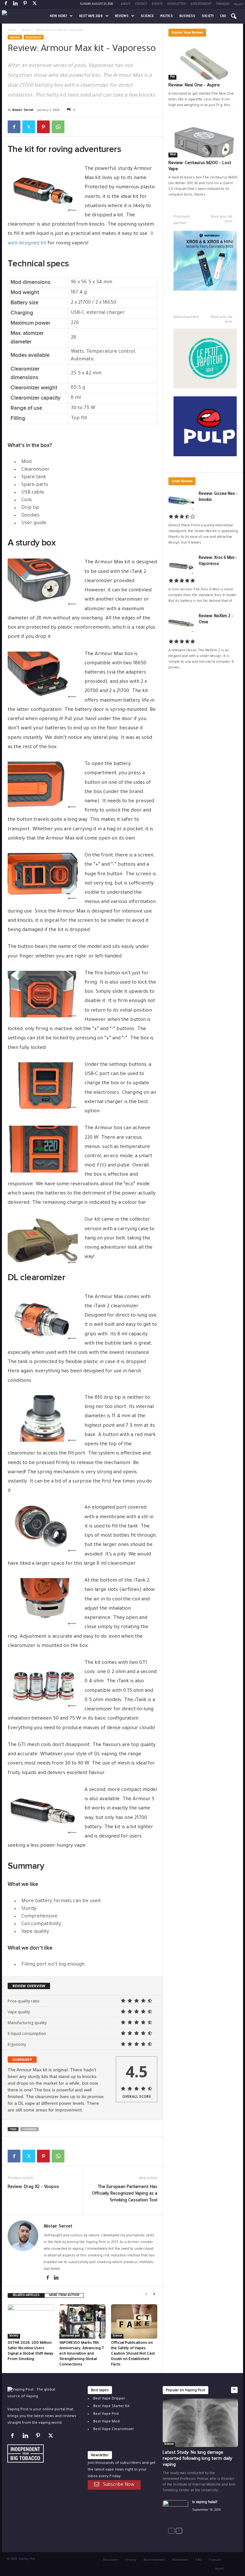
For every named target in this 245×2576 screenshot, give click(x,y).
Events (157, 4)
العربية (239, 4)
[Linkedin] (15, 5)
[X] (34, 5)
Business (187, 16)
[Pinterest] (25, 5)
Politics (167, 16)
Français (223, 4)
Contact (141, 4)
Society (208, 16)
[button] (234, 17)
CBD (223, 16)
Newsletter (176, 4)
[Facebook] (6, 5)
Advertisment (201, 4)
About (126, 4)
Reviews (122, 16)
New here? (58, 16)
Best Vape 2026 (91, 16)
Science (147, 16)
